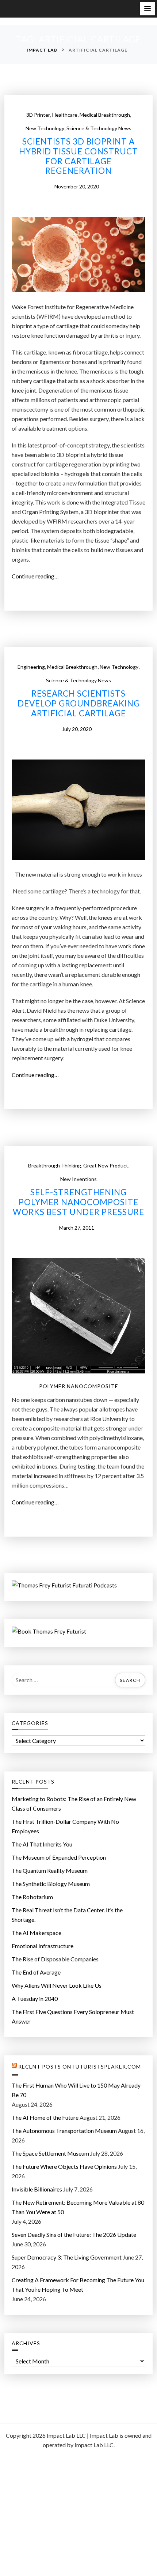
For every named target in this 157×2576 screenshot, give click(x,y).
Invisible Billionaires (37, 2189)
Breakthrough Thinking (55, 1165)
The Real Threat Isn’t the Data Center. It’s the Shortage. (67, 1915)
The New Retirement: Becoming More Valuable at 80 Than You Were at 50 (78, 2207)
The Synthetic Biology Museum (51, 1884)
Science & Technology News (99, 128)
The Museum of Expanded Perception (59, 1857)
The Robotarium (32, 1897)
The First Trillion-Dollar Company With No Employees (65, 1826)
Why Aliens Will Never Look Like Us (57, 1985)
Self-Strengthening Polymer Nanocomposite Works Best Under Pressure (78, 1202)
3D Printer (38, 115)
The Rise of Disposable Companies (55, 1959)
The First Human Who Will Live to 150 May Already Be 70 (76, 2090)
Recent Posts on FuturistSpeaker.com (80, 2067)
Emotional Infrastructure (43, 1946)
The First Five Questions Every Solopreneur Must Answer (73, 2016)
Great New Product (106, 1165)
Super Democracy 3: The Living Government (67, 2257)
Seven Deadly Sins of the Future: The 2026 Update (74, 2234)
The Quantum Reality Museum (50, 1870)
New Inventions (78, 1179)
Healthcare (65, 115)
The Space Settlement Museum (50, 2153)
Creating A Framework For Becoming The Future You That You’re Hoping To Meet (78, 2285)
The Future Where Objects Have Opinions (64, 2166)
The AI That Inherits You (42, 1844)
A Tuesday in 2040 (35, 1998)
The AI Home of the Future (45, 2117)
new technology (45, 128)
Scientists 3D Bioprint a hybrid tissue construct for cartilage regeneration (78, 156)
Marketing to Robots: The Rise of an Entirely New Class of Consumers (74, 1803)
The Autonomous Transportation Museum (64, 2131)
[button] (148, 9)
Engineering (31, 667)
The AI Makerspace (37, 1933)
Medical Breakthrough (105, 115)
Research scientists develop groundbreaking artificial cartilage (79, 704)
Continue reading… (37, 577)
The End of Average (36, 1972)
